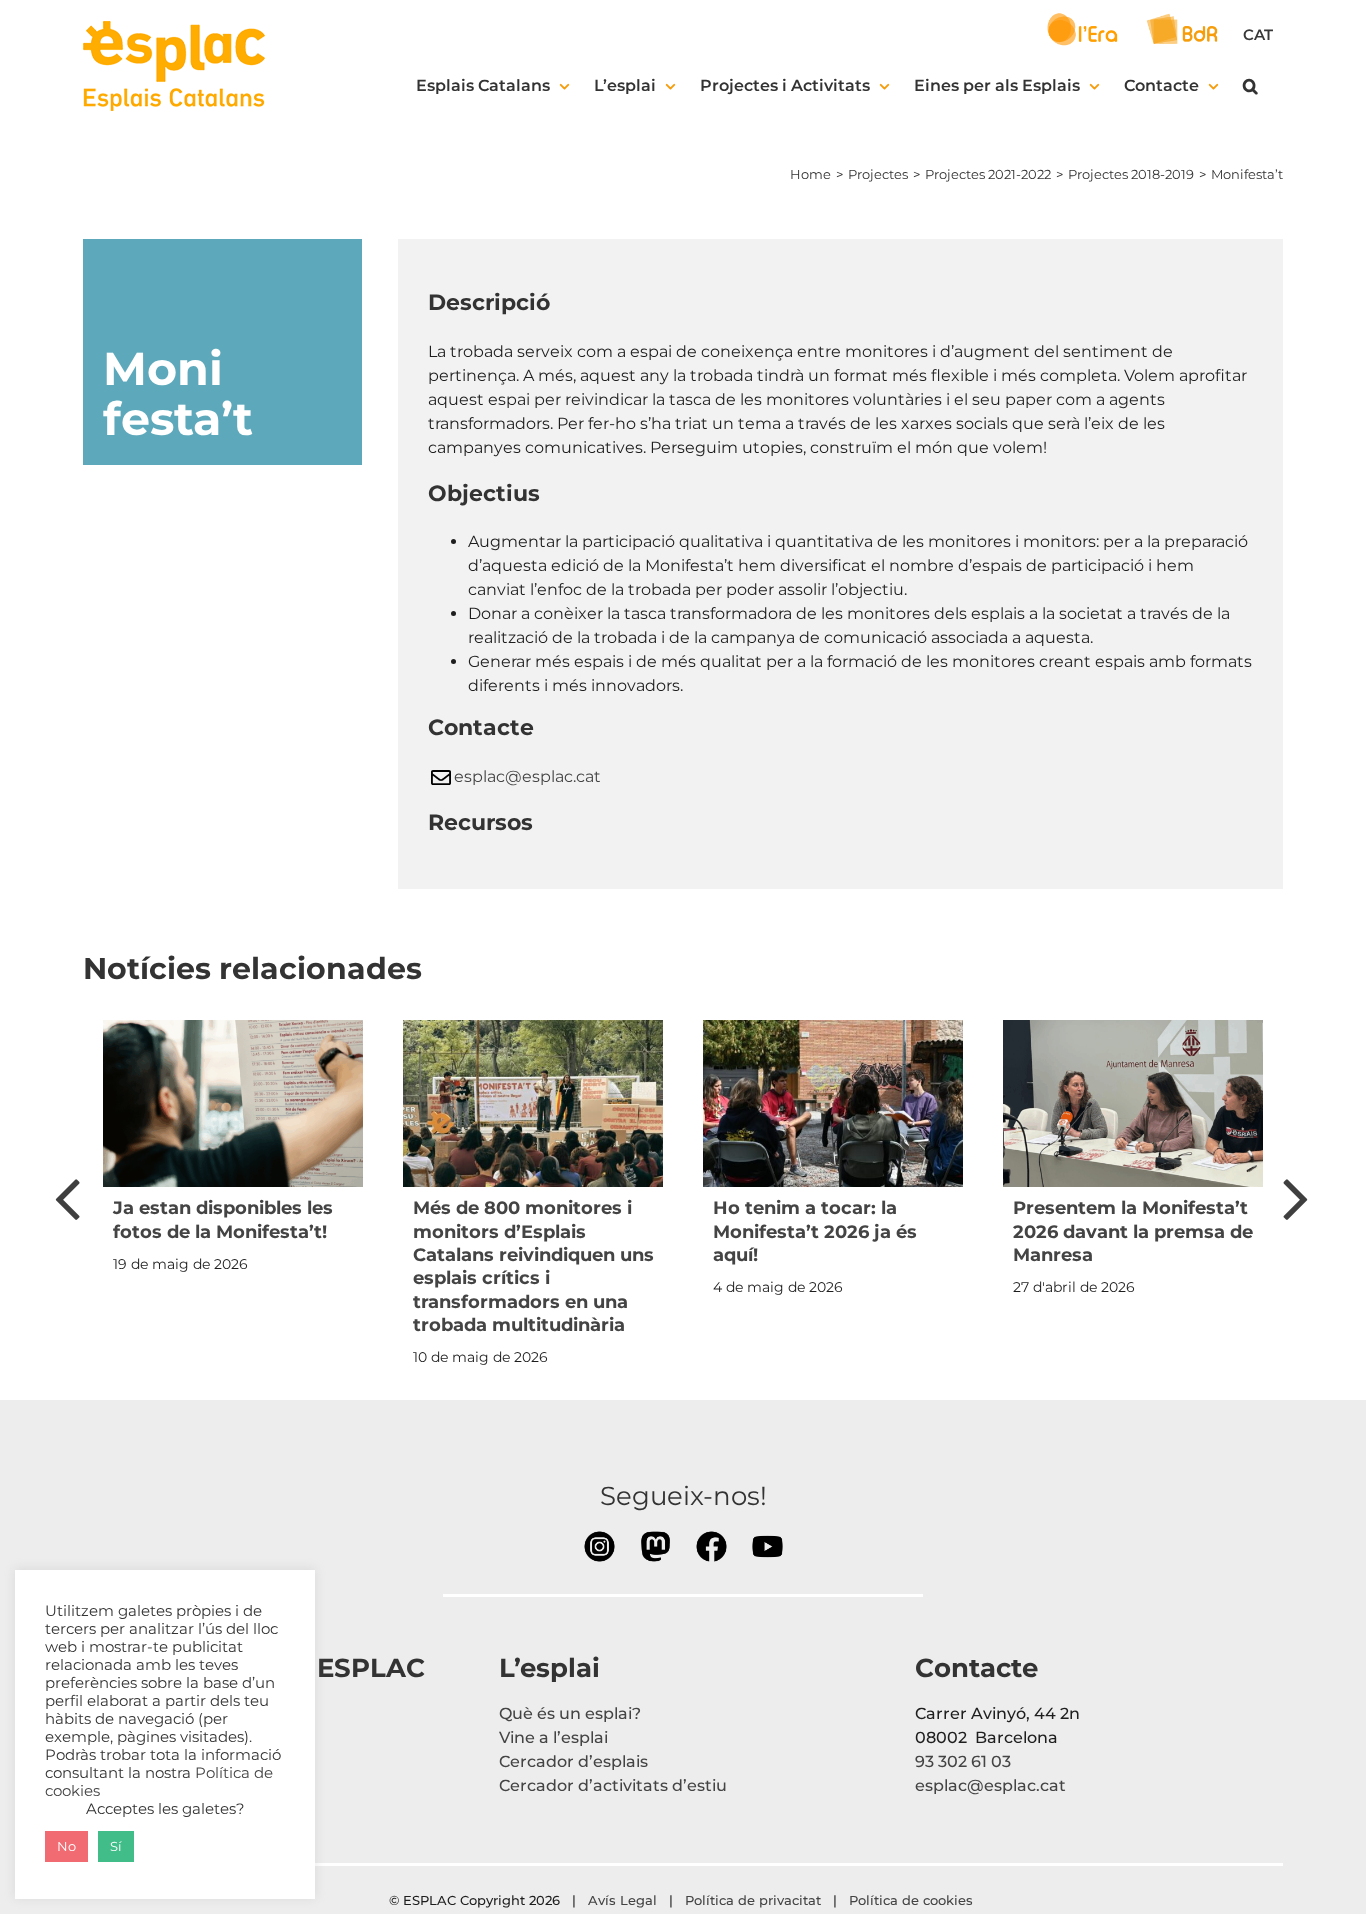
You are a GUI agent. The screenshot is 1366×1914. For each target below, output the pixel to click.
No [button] (66, 1846)
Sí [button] (116, 1846)
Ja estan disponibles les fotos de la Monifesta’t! (223, 1219)
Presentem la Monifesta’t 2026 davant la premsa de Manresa (1133, 1231)
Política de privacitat (753, 1900)
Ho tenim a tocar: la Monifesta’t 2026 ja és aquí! (815, 1231)
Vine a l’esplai (553, 1737)
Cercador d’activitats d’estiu (613, 1785)
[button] (1250, 86)
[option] (233, 1152)
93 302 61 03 (963, 1761)
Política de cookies (913, 1900)
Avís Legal (622, 1900)
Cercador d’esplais (573, 1761)
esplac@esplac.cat (527, 776)
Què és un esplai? (570, 1713)
